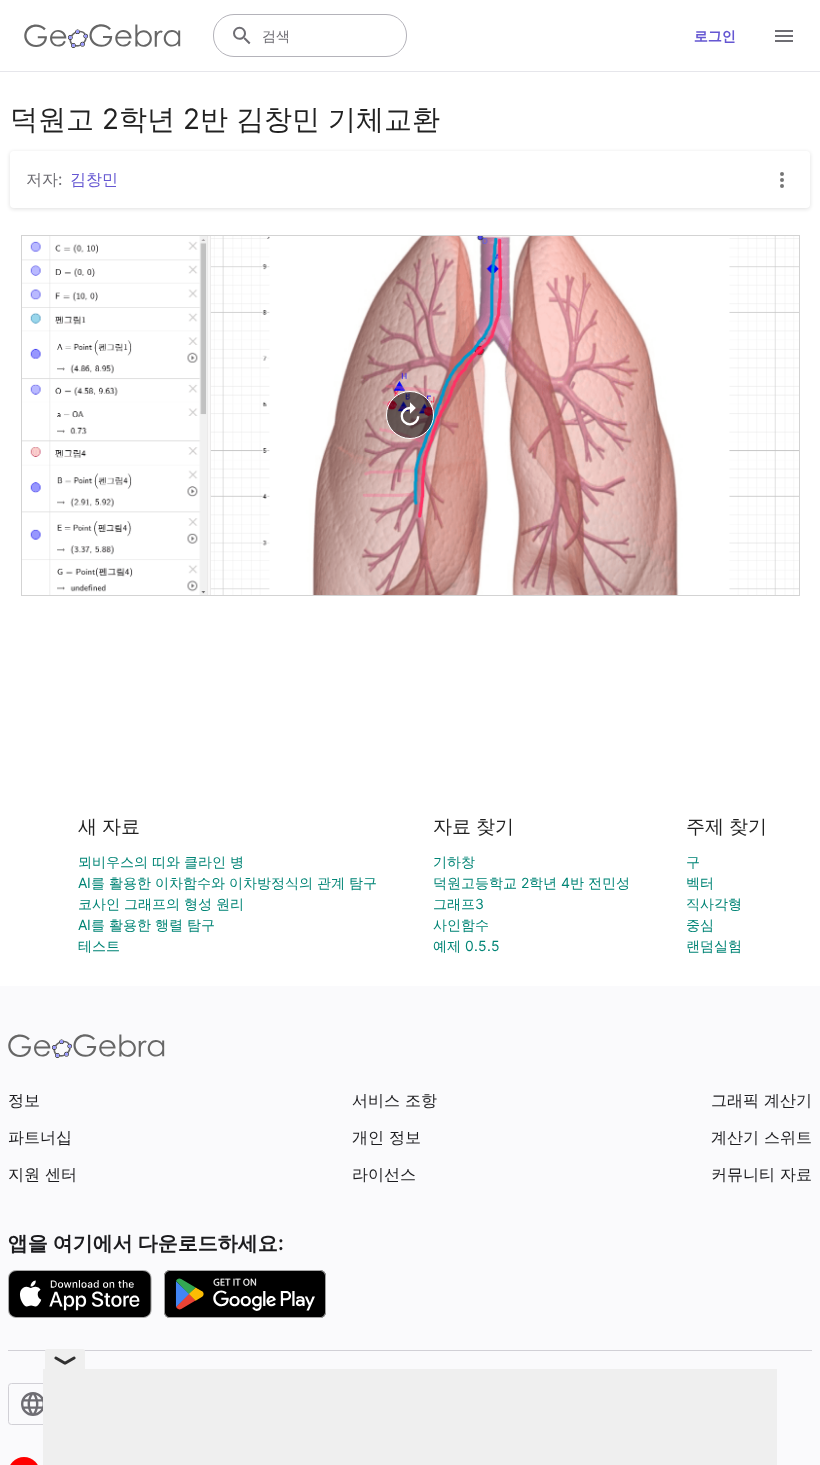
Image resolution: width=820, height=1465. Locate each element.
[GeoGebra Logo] (102, 36)
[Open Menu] (784, 36)
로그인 (715, 35)
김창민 (94, 179)
